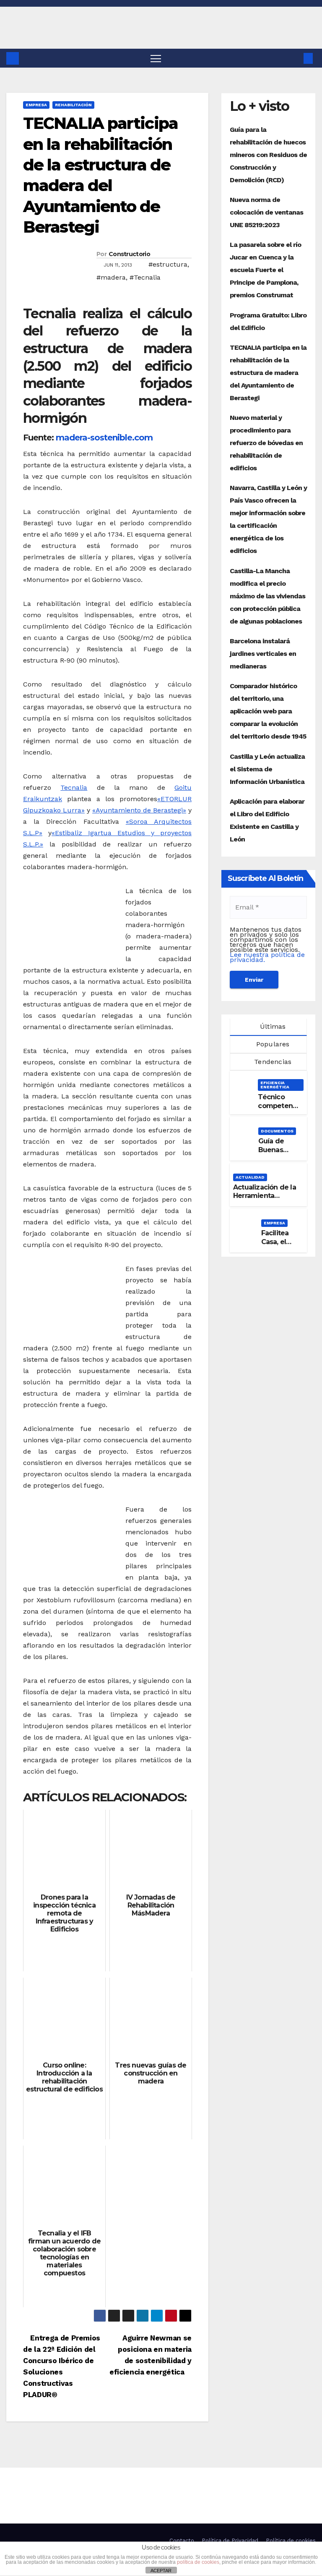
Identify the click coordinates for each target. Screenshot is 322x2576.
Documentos (277, 1131)
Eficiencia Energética (275, 1085)
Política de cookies (291, 2541)
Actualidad (250, 1177)
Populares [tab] (272, 1044)
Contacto (182, 2541)
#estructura (168, 264)
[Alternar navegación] (156, 58)
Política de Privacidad (230, 2541)
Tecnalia (74, 787)
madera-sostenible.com (104, 438)
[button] (295, 58)
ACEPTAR (161, 2571)
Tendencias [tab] (272, 1062)
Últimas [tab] (272, 1026)
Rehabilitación (73, 105)
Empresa (36, 105)
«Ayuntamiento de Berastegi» (139, 810)
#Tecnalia (145, 277)
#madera (111, 277)
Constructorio (129, 254)
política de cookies (198, 2562)
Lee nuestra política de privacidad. (267, 957)
